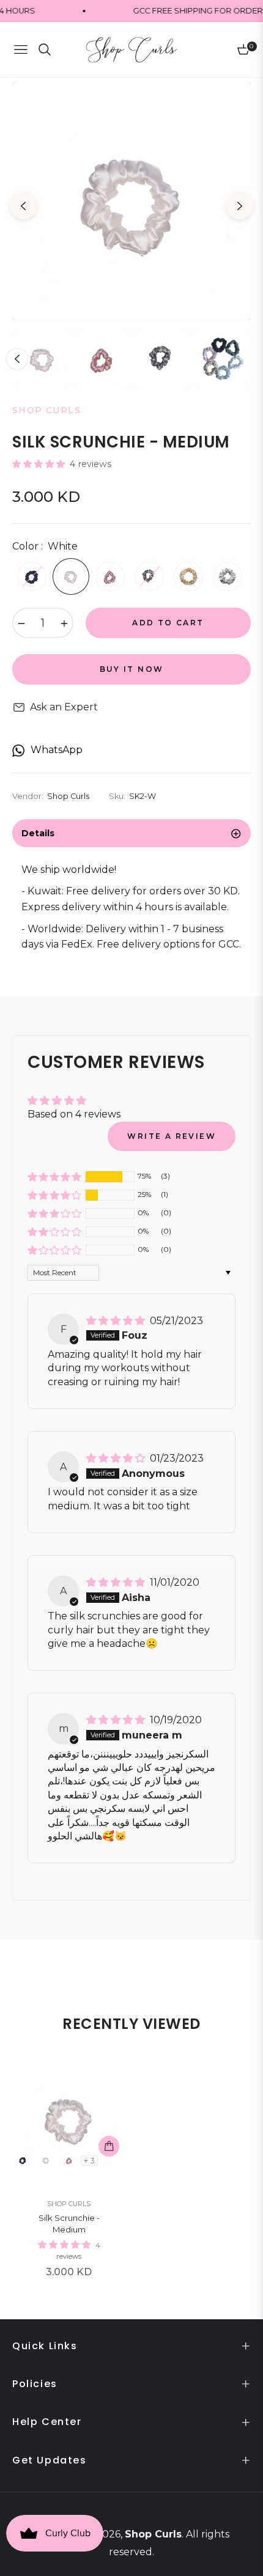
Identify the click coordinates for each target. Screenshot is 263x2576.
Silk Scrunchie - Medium (69, 2224)
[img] (117, 1321)
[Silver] (228, 576)
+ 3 (89, 2161)
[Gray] (149, 576)
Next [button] (240, 206)
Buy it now (132, 669)
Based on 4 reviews (74, 1114)
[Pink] (110, 576)
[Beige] (188, 576)
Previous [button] (23, 206)
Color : (45, 546)
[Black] (32, 576)
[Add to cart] (109, 2146)
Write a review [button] (172, 1136)
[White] (71, 576)
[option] (131, 201)
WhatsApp (57, 750)
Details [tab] (38, 833)
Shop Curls (69, 2204)
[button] (40, 464)
